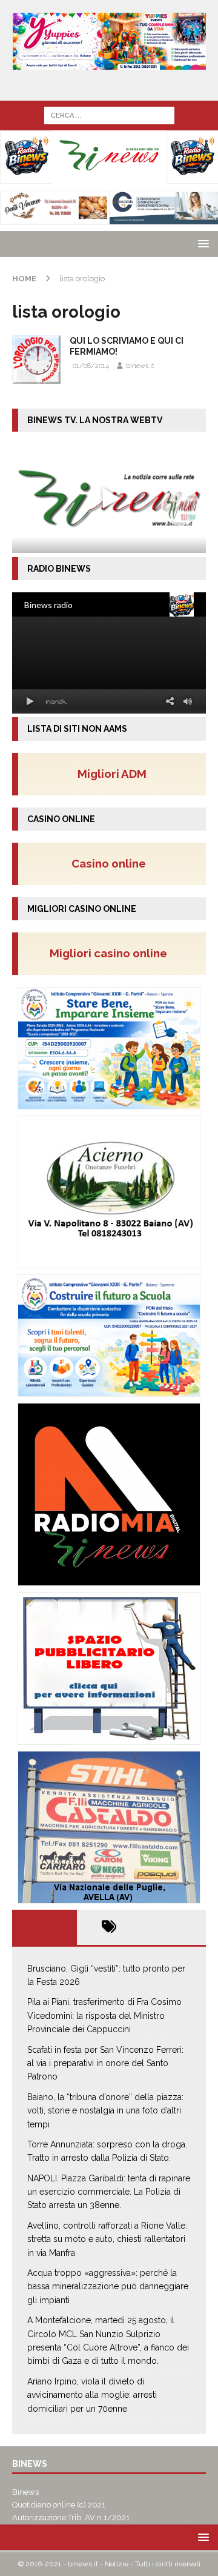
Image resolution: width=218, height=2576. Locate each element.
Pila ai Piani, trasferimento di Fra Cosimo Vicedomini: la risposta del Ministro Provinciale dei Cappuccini (104, 2016)
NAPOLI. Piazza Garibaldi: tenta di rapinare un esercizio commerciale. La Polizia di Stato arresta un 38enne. (109, 2192)
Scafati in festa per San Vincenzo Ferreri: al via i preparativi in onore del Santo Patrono (105, 2063)
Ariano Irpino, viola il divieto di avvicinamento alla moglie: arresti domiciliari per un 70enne (92, 2395)
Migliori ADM (112, 774)
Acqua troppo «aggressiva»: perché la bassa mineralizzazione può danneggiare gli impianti (108, 2287)
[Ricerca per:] (109, 115)
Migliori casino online (112, 953)
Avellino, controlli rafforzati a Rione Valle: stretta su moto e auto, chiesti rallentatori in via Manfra (107, 2239)
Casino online (112, 863)
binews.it (140, 366)
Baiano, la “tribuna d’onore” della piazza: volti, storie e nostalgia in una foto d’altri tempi (105, 2111)
